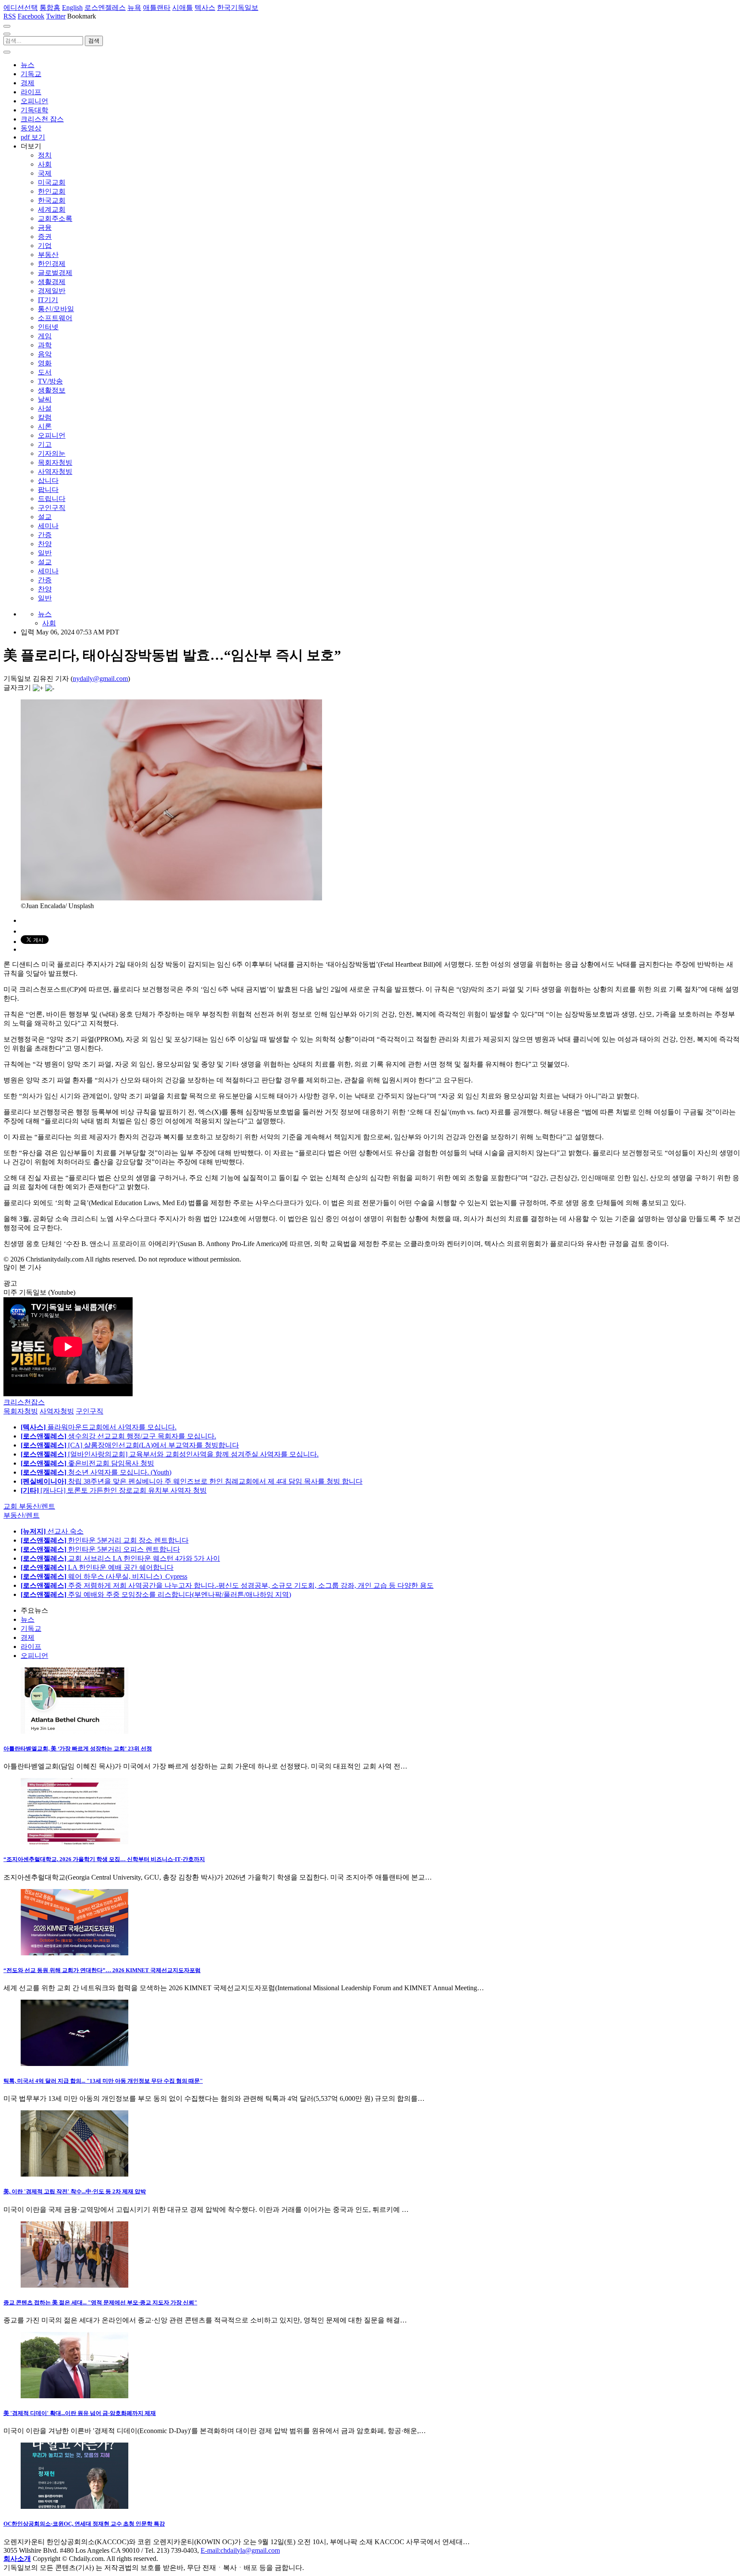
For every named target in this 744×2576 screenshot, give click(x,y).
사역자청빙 (55, 472)
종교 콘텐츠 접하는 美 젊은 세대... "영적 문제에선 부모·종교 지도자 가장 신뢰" (100, 2302)
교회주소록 (55, 218)
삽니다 (48, 481)
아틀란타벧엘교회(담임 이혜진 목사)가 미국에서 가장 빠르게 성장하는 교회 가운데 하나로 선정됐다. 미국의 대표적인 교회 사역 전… (205, 1766)
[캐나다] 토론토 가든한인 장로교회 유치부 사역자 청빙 (114, 1490)
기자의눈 (52, 453)
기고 (45, 444)
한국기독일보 (238, 8)
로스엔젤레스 (105, 8)
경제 (28, 83)
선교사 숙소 (52, 1531)
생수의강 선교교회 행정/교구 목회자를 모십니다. (118, 1436)
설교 (45, 517)
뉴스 (28, 65)
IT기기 (48, 300)
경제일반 (52, 291)
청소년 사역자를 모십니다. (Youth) (96, 1472)
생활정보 (52, 390)
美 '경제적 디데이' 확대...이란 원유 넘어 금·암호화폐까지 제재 (80, 2413)
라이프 (31, 92)
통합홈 (50, 8)
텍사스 (205, 8)
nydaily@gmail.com (100, 679)
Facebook (31, 16)
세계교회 (52, 209)
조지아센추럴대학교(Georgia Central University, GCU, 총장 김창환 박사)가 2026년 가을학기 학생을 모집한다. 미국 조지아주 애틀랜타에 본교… (218, 1877)
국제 (45, 173)
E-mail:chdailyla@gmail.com (240, 2550)
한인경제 (52, 264)
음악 (45, 354)
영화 (45, 363)
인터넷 (48, 327)
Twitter (56, 16)
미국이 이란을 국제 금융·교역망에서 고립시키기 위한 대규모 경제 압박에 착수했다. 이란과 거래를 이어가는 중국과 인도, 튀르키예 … (206, 2210)
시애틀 (183, 8)
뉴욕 (134, 8)
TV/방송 (50, 381)
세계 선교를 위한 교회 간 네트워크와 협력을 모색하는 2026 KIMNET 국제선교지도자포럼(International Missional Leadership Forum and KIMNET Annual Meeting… (244, 1988)
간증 (45, 535)
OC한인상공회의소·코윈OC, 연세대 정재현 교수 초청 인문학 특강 (84, 2524)
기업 (45, 246)
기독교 (31, 74)
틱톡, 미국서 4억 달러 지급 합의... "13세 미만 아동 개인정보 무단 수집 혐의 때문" (103, 2081)
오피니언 (34, 101)
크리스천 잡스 (42, 119)
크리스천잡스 (24, 1402)
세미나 (48, 526)
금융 (45, 227)
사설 (45, 408)
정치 (45, 155)
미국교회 (52, 182)
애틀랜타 (157, 8)
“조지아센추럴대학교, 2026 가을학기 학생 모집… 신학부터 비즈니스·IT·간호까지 (104, 1859)
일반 (45, 553)
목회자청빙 (55, 462)
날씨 (45, 399)
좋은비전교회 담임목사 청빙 (87, 1463)
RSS (10, 16)
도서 (45, 372)
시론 (45, 426)
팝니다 (48, 490)
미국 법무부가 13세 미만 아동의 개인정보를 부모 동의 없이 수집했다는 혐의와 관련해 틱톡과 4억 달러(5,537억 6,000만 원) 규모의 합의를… (214, 2098)
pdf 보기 (33, 137)
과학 (45, 345)
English (72, 8)
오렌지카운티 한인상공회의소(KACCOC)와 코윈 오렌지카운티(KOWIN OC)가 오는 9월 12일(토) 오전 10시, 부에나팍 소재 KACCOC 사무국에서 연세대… (237, 2542)
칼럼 (45, 417)
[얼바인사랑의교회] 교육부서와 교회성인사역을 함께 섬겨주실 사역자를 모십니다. (170, 1454)
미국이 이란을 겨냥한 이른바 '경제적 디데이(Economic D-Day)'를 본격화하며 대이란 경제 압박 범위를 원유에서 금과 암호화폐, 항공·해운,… (215, 2431)
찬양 (45, 544)
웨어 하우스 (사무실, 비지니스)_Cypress (104, 1576)
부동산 (48, 255)
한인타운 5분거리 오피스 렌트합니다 (100, 1549)
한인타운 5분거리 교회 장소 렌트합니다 (105, 1540)
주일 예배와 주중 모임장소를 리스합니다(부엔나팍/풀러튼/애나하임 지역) (156, 1594)
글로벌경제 (55, 273)
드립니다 (52, 499)
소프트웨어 (55, 318)
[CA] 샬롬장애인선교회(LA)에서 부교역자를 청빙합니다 (130, 1445)
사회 (45, 164)
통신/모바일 (56, 309)
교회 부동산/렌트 (29, 1506)
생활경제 (52, 282)
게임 (45, 336)
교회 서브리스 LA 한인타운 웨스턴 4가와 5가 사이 (120, 1558)
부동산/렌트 (22, 1515)
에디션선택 (21, 8)
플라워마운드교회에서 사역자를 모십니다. (99, 1427)
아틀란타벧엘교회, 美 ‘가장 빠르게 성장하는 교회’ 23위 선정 (78, 1749)
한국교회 (52, 200)
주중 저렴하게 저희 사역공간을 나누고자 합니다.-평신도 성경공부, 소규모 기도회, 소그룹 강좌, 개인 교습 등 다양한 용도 (227, 1585)
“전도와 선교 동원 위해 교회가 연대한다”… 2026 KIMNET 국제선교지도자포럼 (102, 1970)
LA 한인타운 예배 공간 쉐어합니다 (97, 1567)
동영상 (31, 128)
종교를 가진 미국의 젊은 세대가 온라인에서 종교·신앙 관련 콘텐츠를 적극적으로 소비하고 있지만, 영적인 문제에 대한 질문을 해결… (205, 2320)
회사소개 (17, 2559)
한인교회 (52, 191)
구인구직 (52, 508)
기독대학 (34, 110)
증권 (45, 237)
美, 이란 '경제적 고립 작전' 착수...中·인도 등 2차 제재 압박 (75, 2191)
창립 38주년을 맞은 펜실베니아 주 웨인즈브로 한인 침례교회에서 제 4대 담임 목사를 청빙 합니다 (192, 1481)
